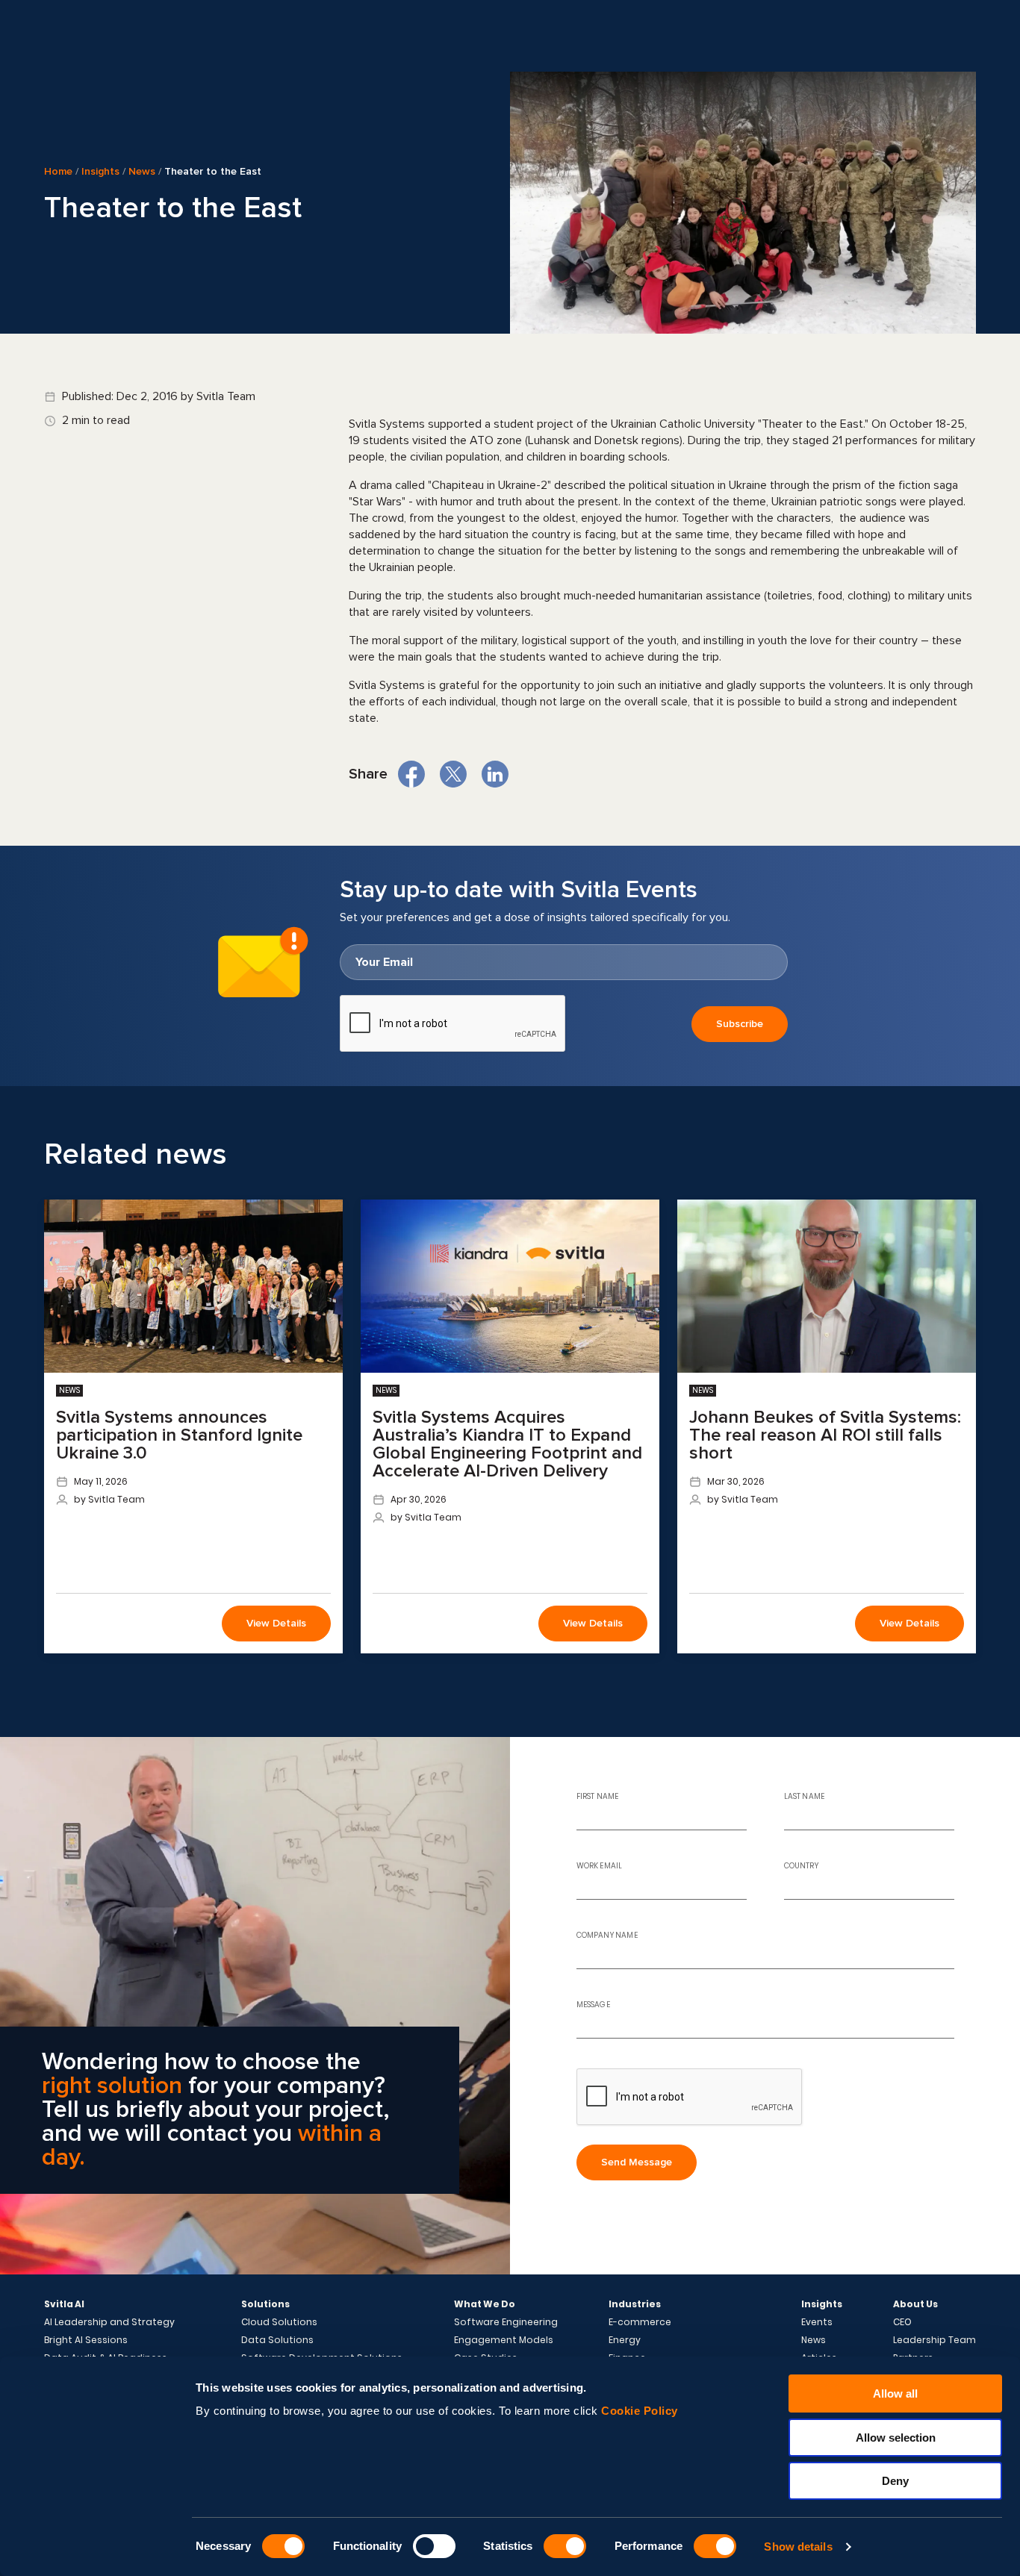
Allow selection (896, 2438)
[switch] (434, 2546)
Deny (895, 2481)
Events (817, 2322)
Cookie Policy (640, 2411)
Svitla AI (64, 2304)
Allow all (895, 2393)
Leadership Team (935, 2340)
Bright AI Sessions (86, 2340)
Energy (625, 2340)
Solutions (265, 2304)
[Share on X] (453, 774)
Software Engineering (506, 2322)
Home (58, 171)
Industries (635, 2304)
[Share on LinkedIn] (495, 774)
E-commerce (640, 2322)
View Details (276, 1623)
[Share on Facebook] (411, 774)
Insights (100, 171)
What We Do (485, 2304)
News (142, 171)
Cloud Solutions (279, 2322)
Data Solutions (277, 2340)
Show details (798, 2547)
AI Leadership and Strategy (109, 2322)
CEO (902, 2322)
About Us (915, 2304)
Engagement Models (504, 2340)
